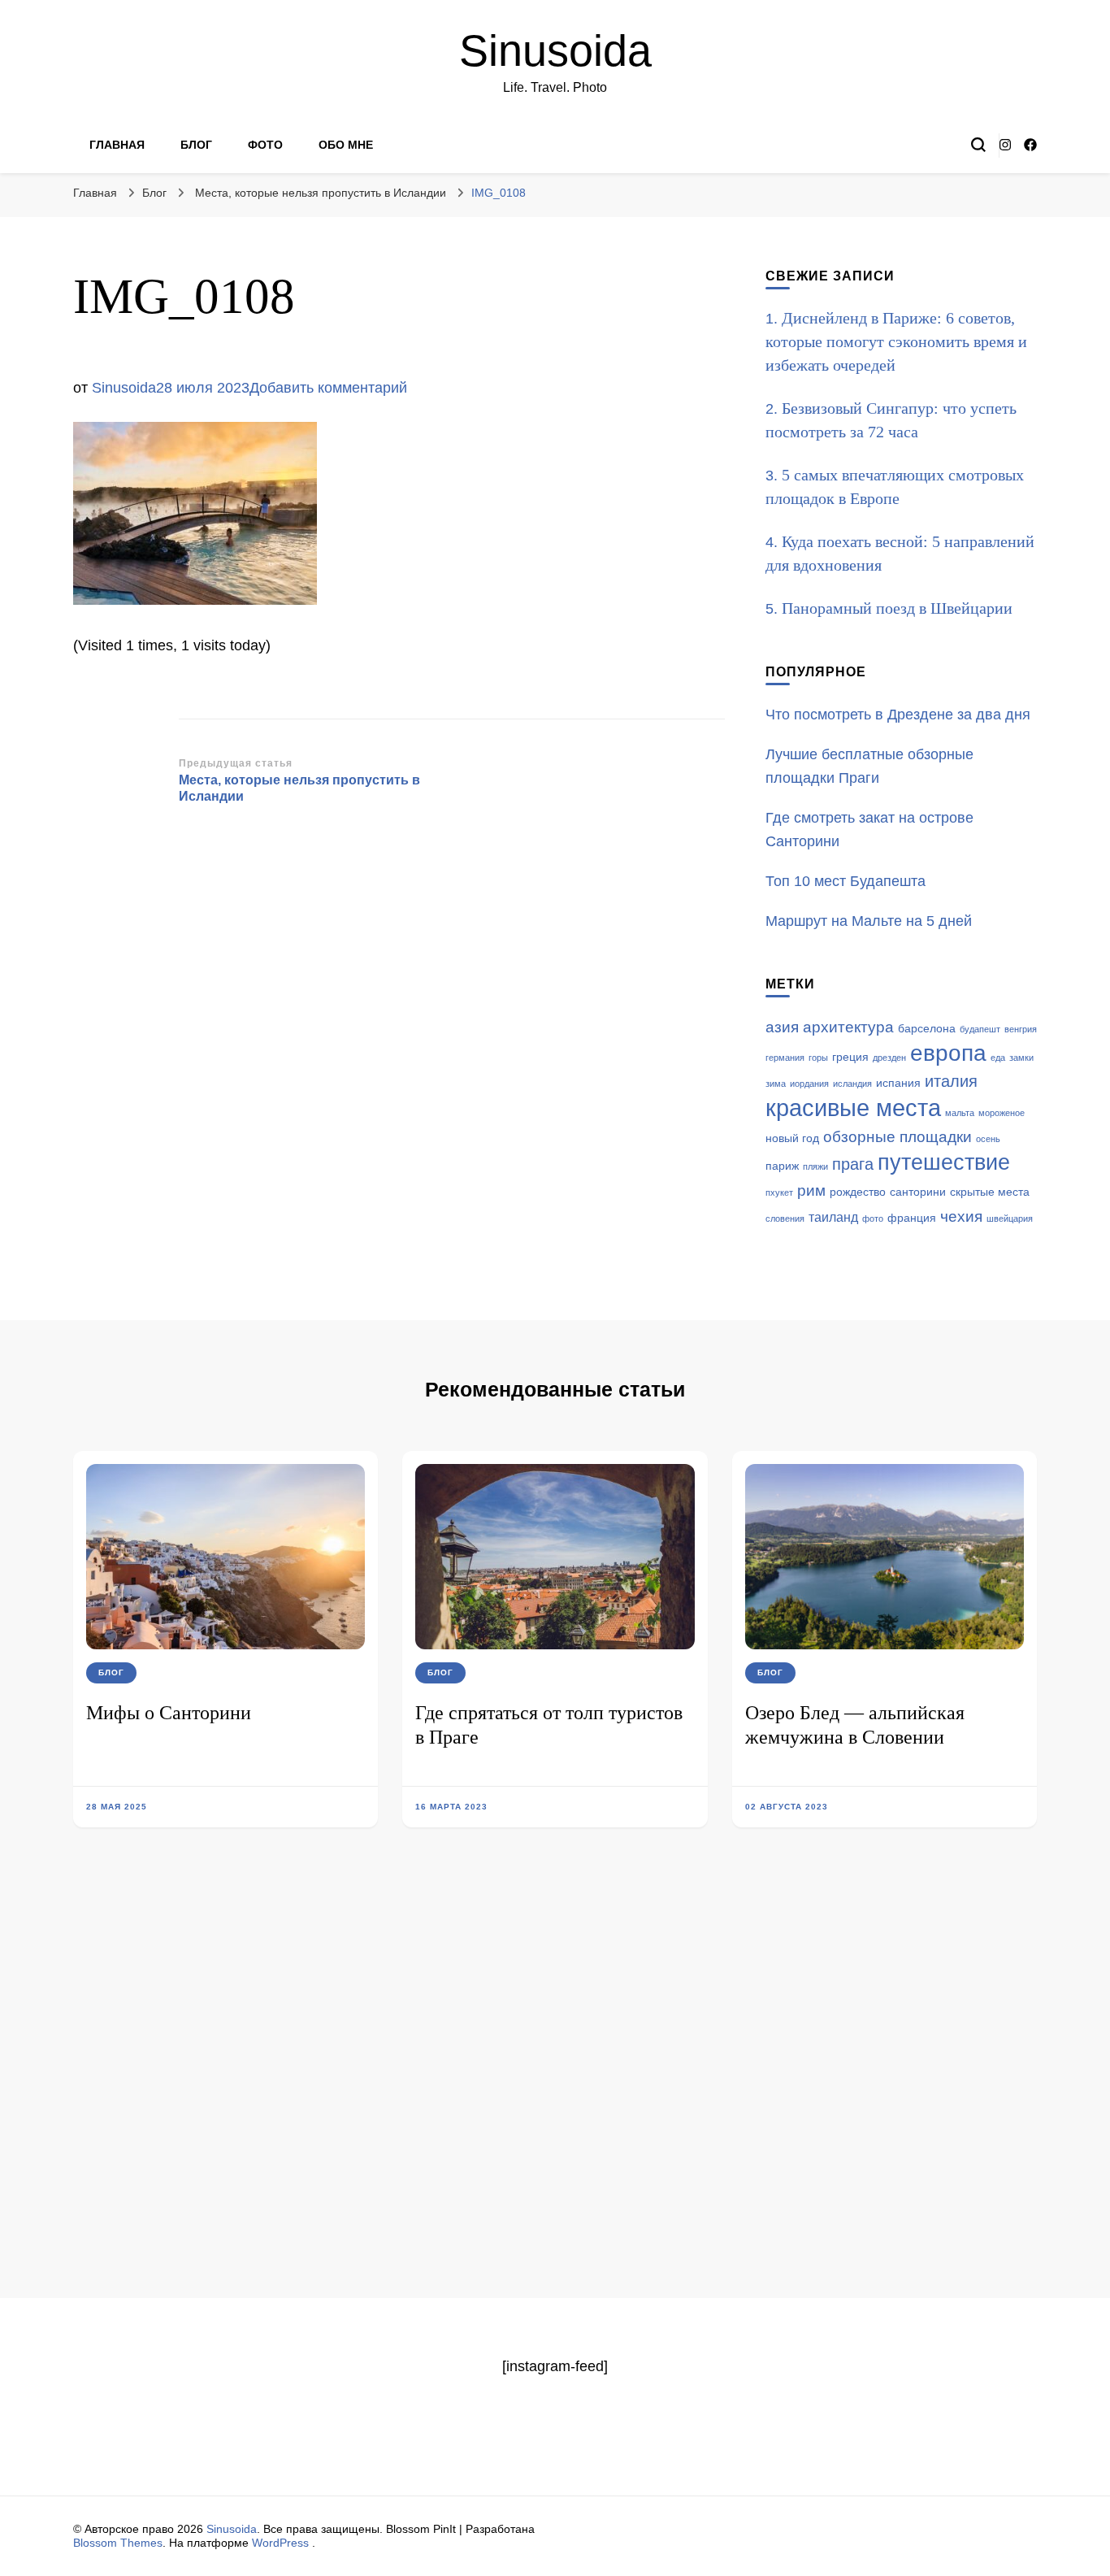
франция (912, 1218)
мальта (960, 1113)
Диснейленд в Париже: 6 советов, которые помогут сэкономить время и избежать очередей (896, 341)
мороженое (1002, 1113)
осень (988, 1139)
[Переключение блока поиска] (978, 145)
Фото (265, 145)
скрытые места (990, 1192)
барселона (927, 1029)
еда (998, 1058)
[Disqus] (555, 2087)
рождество (858, 1192)
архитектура (848, 1027)
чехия (961, 1216)
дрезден (889, 1058)
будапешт (980, 1029)
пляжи (815, 1166)
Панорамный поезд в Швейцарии (897, 608)
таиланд (833, 1217)
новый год (792, 1138)
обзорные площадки (898, 1137)
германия (785, 1058)
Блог (196, 145)
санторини (918, 1192)
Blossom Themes (118, 2543)
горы (818, 1058)
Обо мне (346, 145)
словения (785, 1218)
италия (951, 1081)
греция (850, 1057)
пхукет (779, 1192)
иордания (809, 1084)
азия (782, 1027)
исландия (852, 1084)
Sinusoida (555, 50)
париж (782, 1166)
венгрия (1021, 1029)
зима (776, 1084)
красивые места (853, 1108)
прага (853, 1164)
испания (898, 1083)
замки (1021, 1058)
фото (873, 1218)
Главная (117, 145)
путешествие (944, 1162)
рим (811, 1190)
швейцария (1010, 1218)
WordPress (280, 2543)
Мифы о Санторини (169, 1713)
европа (948, 1053)
